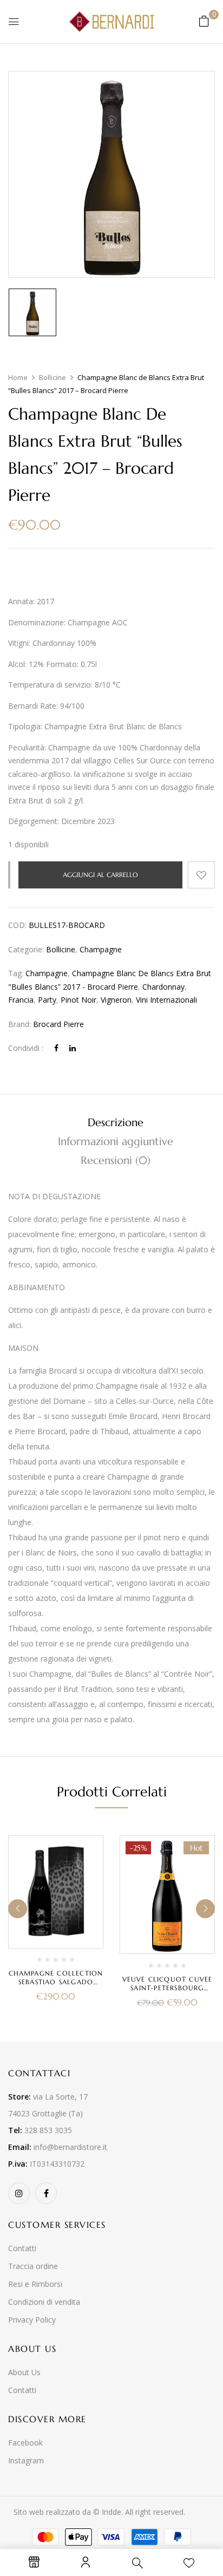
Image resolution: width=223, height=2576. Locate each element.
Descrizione (116, 1123)
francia (21, 1000)
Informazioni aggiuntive (116, 1142)
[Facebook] (56, 1048)
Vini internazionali (166, 1000)
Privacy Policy (32, 2320)
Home (18, 377)
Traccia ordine (33, 2266)
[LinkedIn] (73, 1048)
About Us (24, 2372)
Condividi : (26, 1048)
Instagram (26, 2460)
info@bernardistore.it (70, 2147)
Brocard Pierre (58, 1024)
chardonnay (163, 987)
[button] (204, 21)
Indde (111, 2512)
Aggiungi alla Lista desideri (201, 875)
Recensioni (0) (116, 1160)
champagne (47, 973)
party (47, 1000)
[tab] (115, 1123)
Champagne (101, 949)
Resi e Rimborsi (35, 2284)
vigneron (116, 1000)
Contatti (22, 2248)
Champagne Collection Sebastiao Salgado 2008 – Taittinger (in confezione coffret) (56, 1986)
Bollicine (53, 377)
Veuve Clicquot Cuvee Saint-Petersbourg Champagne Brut (168, 1988)
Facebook (25, 2443)
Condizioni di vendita (44, 2302)
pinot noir (78, 1000)
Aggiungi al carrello (100, 875)
